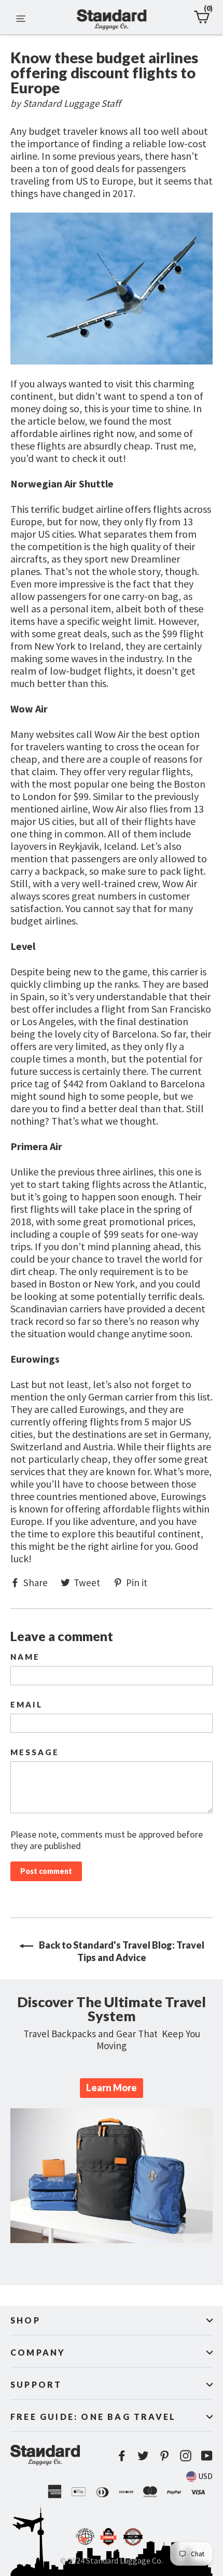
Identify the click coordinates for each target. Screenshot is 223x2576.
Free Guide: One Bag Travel (93, 2417)
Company (38, 2352)
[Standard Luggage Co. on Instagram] (186, 2455)
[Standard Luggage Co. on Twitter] (143, 2455)
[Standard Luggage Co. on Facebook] (122, 2455)
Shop (25, 2320)
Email (26, 1705)
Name (25, 1657)
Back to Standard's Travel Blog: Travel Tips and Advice (121, 1951)
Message (35, 1752)
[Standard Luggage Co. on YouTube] (207, 2455)
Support (36, 2384)
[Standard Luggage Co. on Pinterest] (164, 2455)
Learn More (112, 2088)
